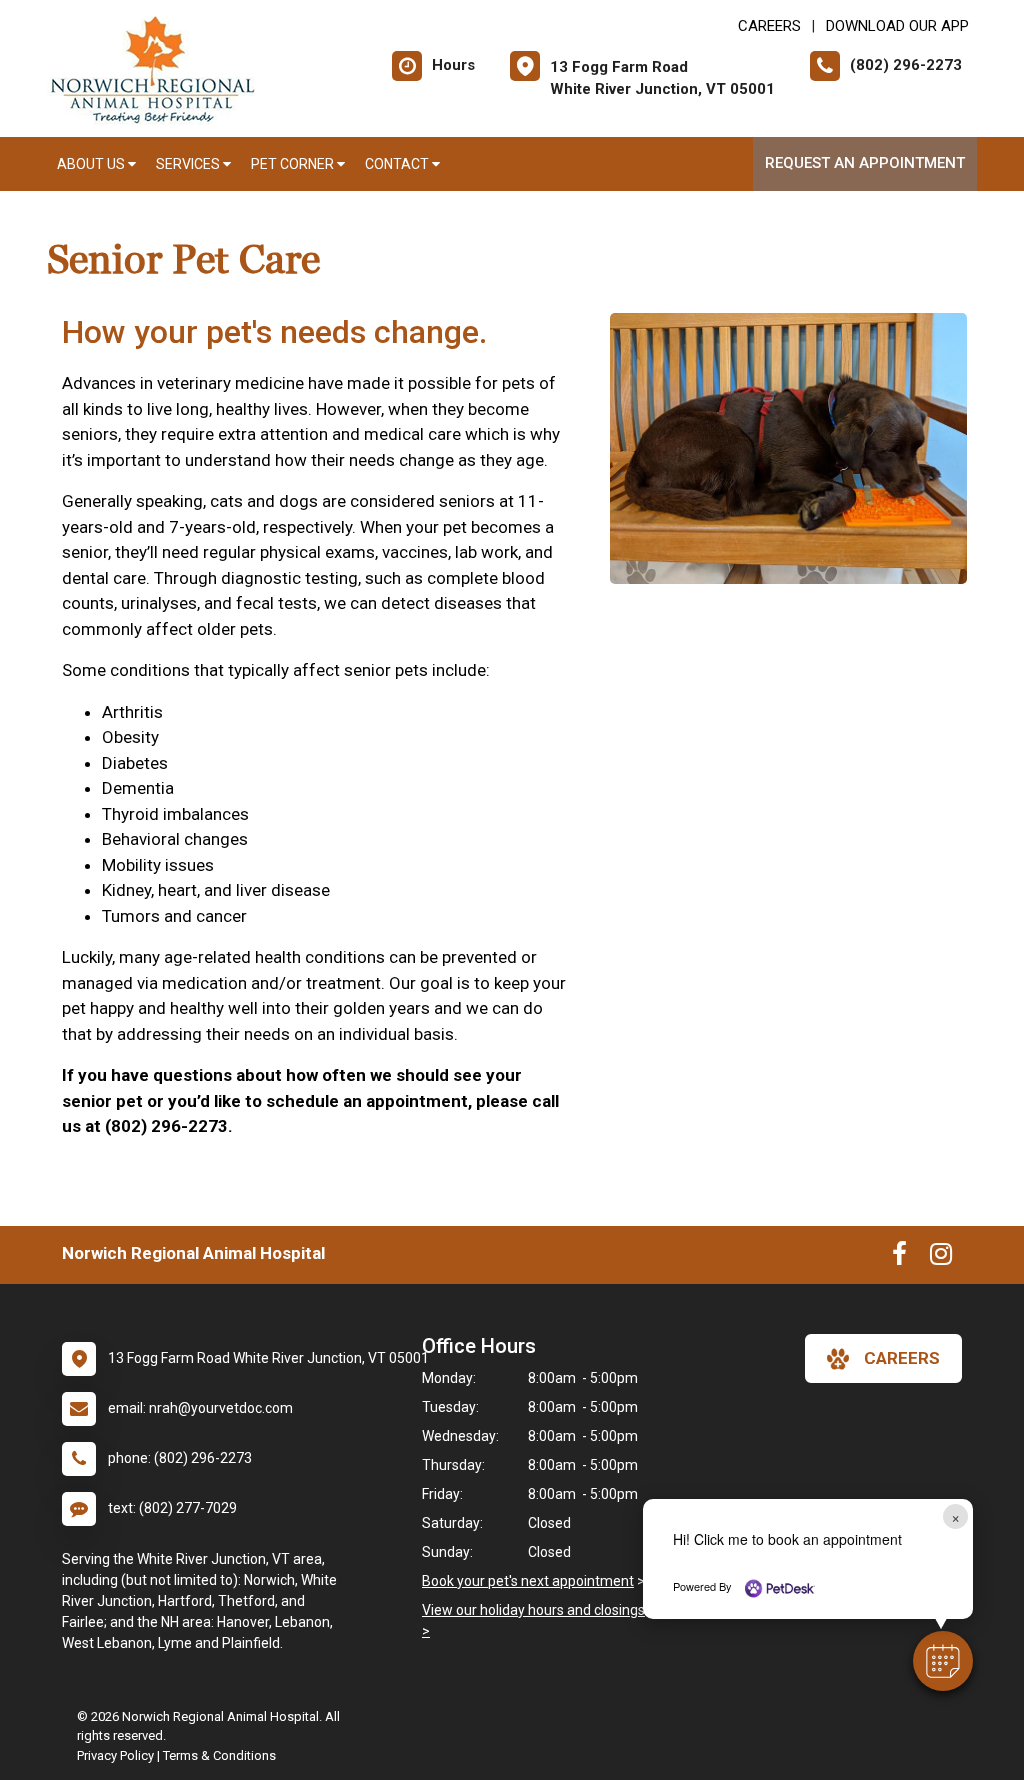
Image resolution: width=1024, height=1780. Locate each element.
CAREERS (769, 26)
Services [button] (189, 164)
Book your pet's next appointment (528, 1581)
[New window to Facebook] (899, 1258)
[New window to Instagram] (941, 1258)
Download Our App (897, 26)
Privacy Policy (115, 1755)
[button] (943, 1661)
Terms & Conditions (219, 1755)
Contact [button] (398, 164)
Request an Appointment (865, 163)
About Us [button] (92, 164)
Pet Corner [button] (294, 164)
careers (902, 1358)
